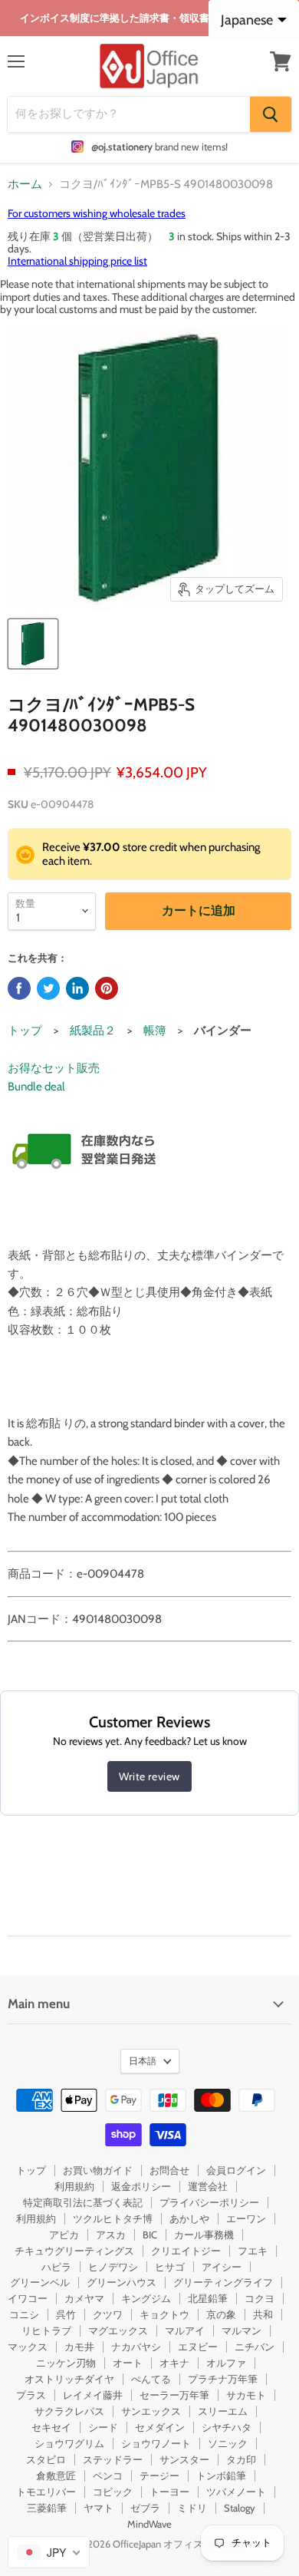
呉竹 (66, 2314)
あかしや (189, 2218)
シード (103, 2427)
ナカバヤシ (136, 2347)
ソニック (228, 2443)
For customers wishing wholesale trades (97, 213)
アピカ (64, 2235)
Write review (149, 1776)
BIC (150, 2235)
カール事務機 (204, 2235)
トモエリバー (46, 2492)
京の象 (221, 2314)
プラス (31, 2395)
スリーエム (223, 2411)
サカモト (246, 2395)
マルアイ (185, 2330)
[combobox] (49, 2552)
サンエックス (151, 2411)
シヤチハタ (227, 2427)
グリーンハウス (122, 2282)
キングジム (146, 2298)
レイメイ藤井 (93, 2395)
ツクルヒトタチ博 (113, 2218)
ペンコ (108, 2475)
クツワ (108, 2314)
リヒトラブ (46, 2330)
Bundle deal (36, 1087)
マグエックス (118, 2330)
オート (128, 2363)
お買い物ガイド (98, 2170)
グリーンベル (40, 2282)
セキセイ (51, 2427)
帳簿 (155, 1031)
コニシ (24, 2314)
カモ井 (79, 2347)
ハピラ (56, 2267)
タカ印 (241, 2459)
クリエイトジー (186, 2251)
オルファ (226, 2363)
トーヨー (169, 2492)
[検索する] (271, 114)
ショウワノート (156, 2443)
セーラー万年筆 (174, 2395)
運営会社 (208, 2186)
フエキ (253, 2251)
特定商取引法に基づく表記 (83, 2202)
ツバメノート (236, 2492)
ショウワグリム (69, 2443)
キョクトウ (164, 2314)
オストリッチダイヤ (69, 2379)
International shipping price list (77, 261)
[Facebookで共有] (19, 988)
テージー (159, 2475)
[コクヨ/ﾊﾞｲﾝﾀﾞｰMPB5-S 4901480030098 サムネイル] (33, 644)
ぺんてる (151, 2379)
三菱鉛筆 (47, 2508)
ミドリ (192, 2508)
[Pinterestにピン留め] (107, 988)
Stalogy (240, 2508)
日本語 (143, 2061)
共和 (263, 2314)
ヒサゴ (170, 2267)
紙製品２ (93, 1031)
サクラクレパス (69, 2411)
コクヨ (260, 2298)
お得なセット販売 (54, 1068)
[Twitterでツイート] (48, 988)
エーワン (246, 2218)
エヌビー (198, 2347)
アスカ (111, 2235)
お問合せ (169, 2170)
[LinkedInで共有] (77, 988)
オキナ (174, 2363)
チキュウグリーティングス (74, 2251)
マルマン (242, 2330)
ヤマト (99, 2508)
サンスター (184, 2459)
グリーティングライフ (223, 2282)
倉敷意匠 (56, 2475)
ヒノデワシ (113, 2267)
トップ (25, 1031)
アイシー (222, 2267)
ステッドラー (113, 2459)
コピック (113, 2492)
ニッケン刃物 (66, 2363)
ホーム (25, 185)
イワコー (28, 2298)
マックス (28, 2347)
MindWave (149, 2524)
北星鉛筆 (208, 2298)
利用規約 (74, 2186)
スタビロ (46, 2459)
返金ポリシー (141, 2186)
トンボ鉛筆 (221, 2475)
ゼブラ (145, 2508)
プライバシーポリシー (209, 2202)
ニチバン (255, 2347)
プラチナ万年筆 (223, 2379)
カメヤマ (84, 2298)
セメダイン (160, 2427)
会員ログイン (236, 2170)
